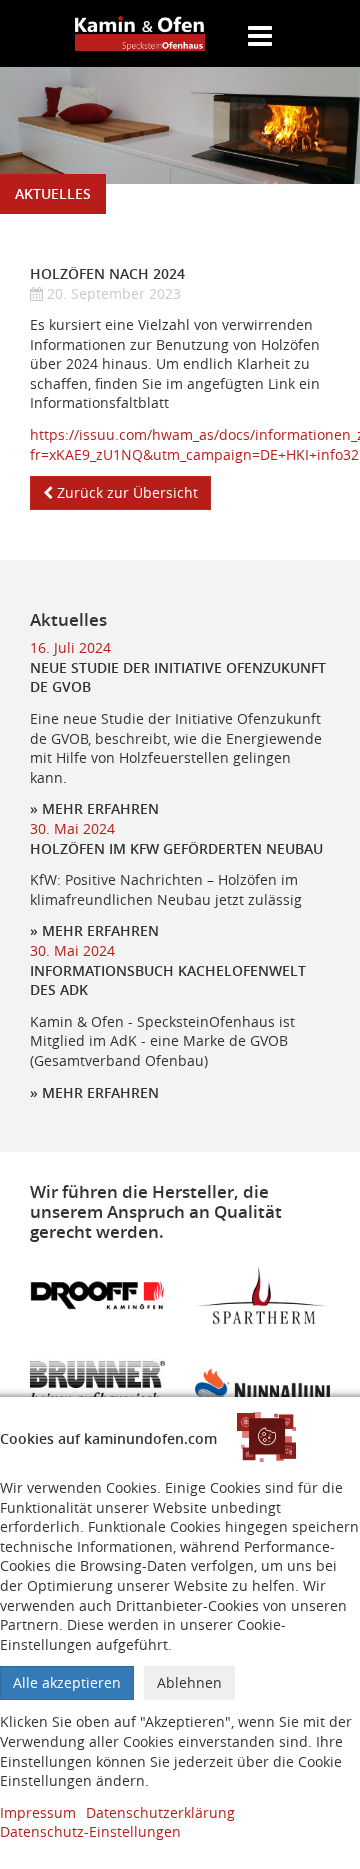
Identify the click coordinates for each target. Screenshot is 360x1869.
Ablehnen (189, 1682)
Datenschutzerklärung (160, 1812)
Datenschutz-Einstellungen (90, 1831)
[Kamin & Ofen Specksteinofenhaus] (140, 33)
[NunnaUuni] (262, 1383)
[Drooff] (97, 1293)
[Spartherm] (262, 1293)
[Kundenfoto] (97, 1383)
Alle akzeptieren (67, 1682)
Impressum (38, 1812)
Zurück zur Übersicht (125, 492)
